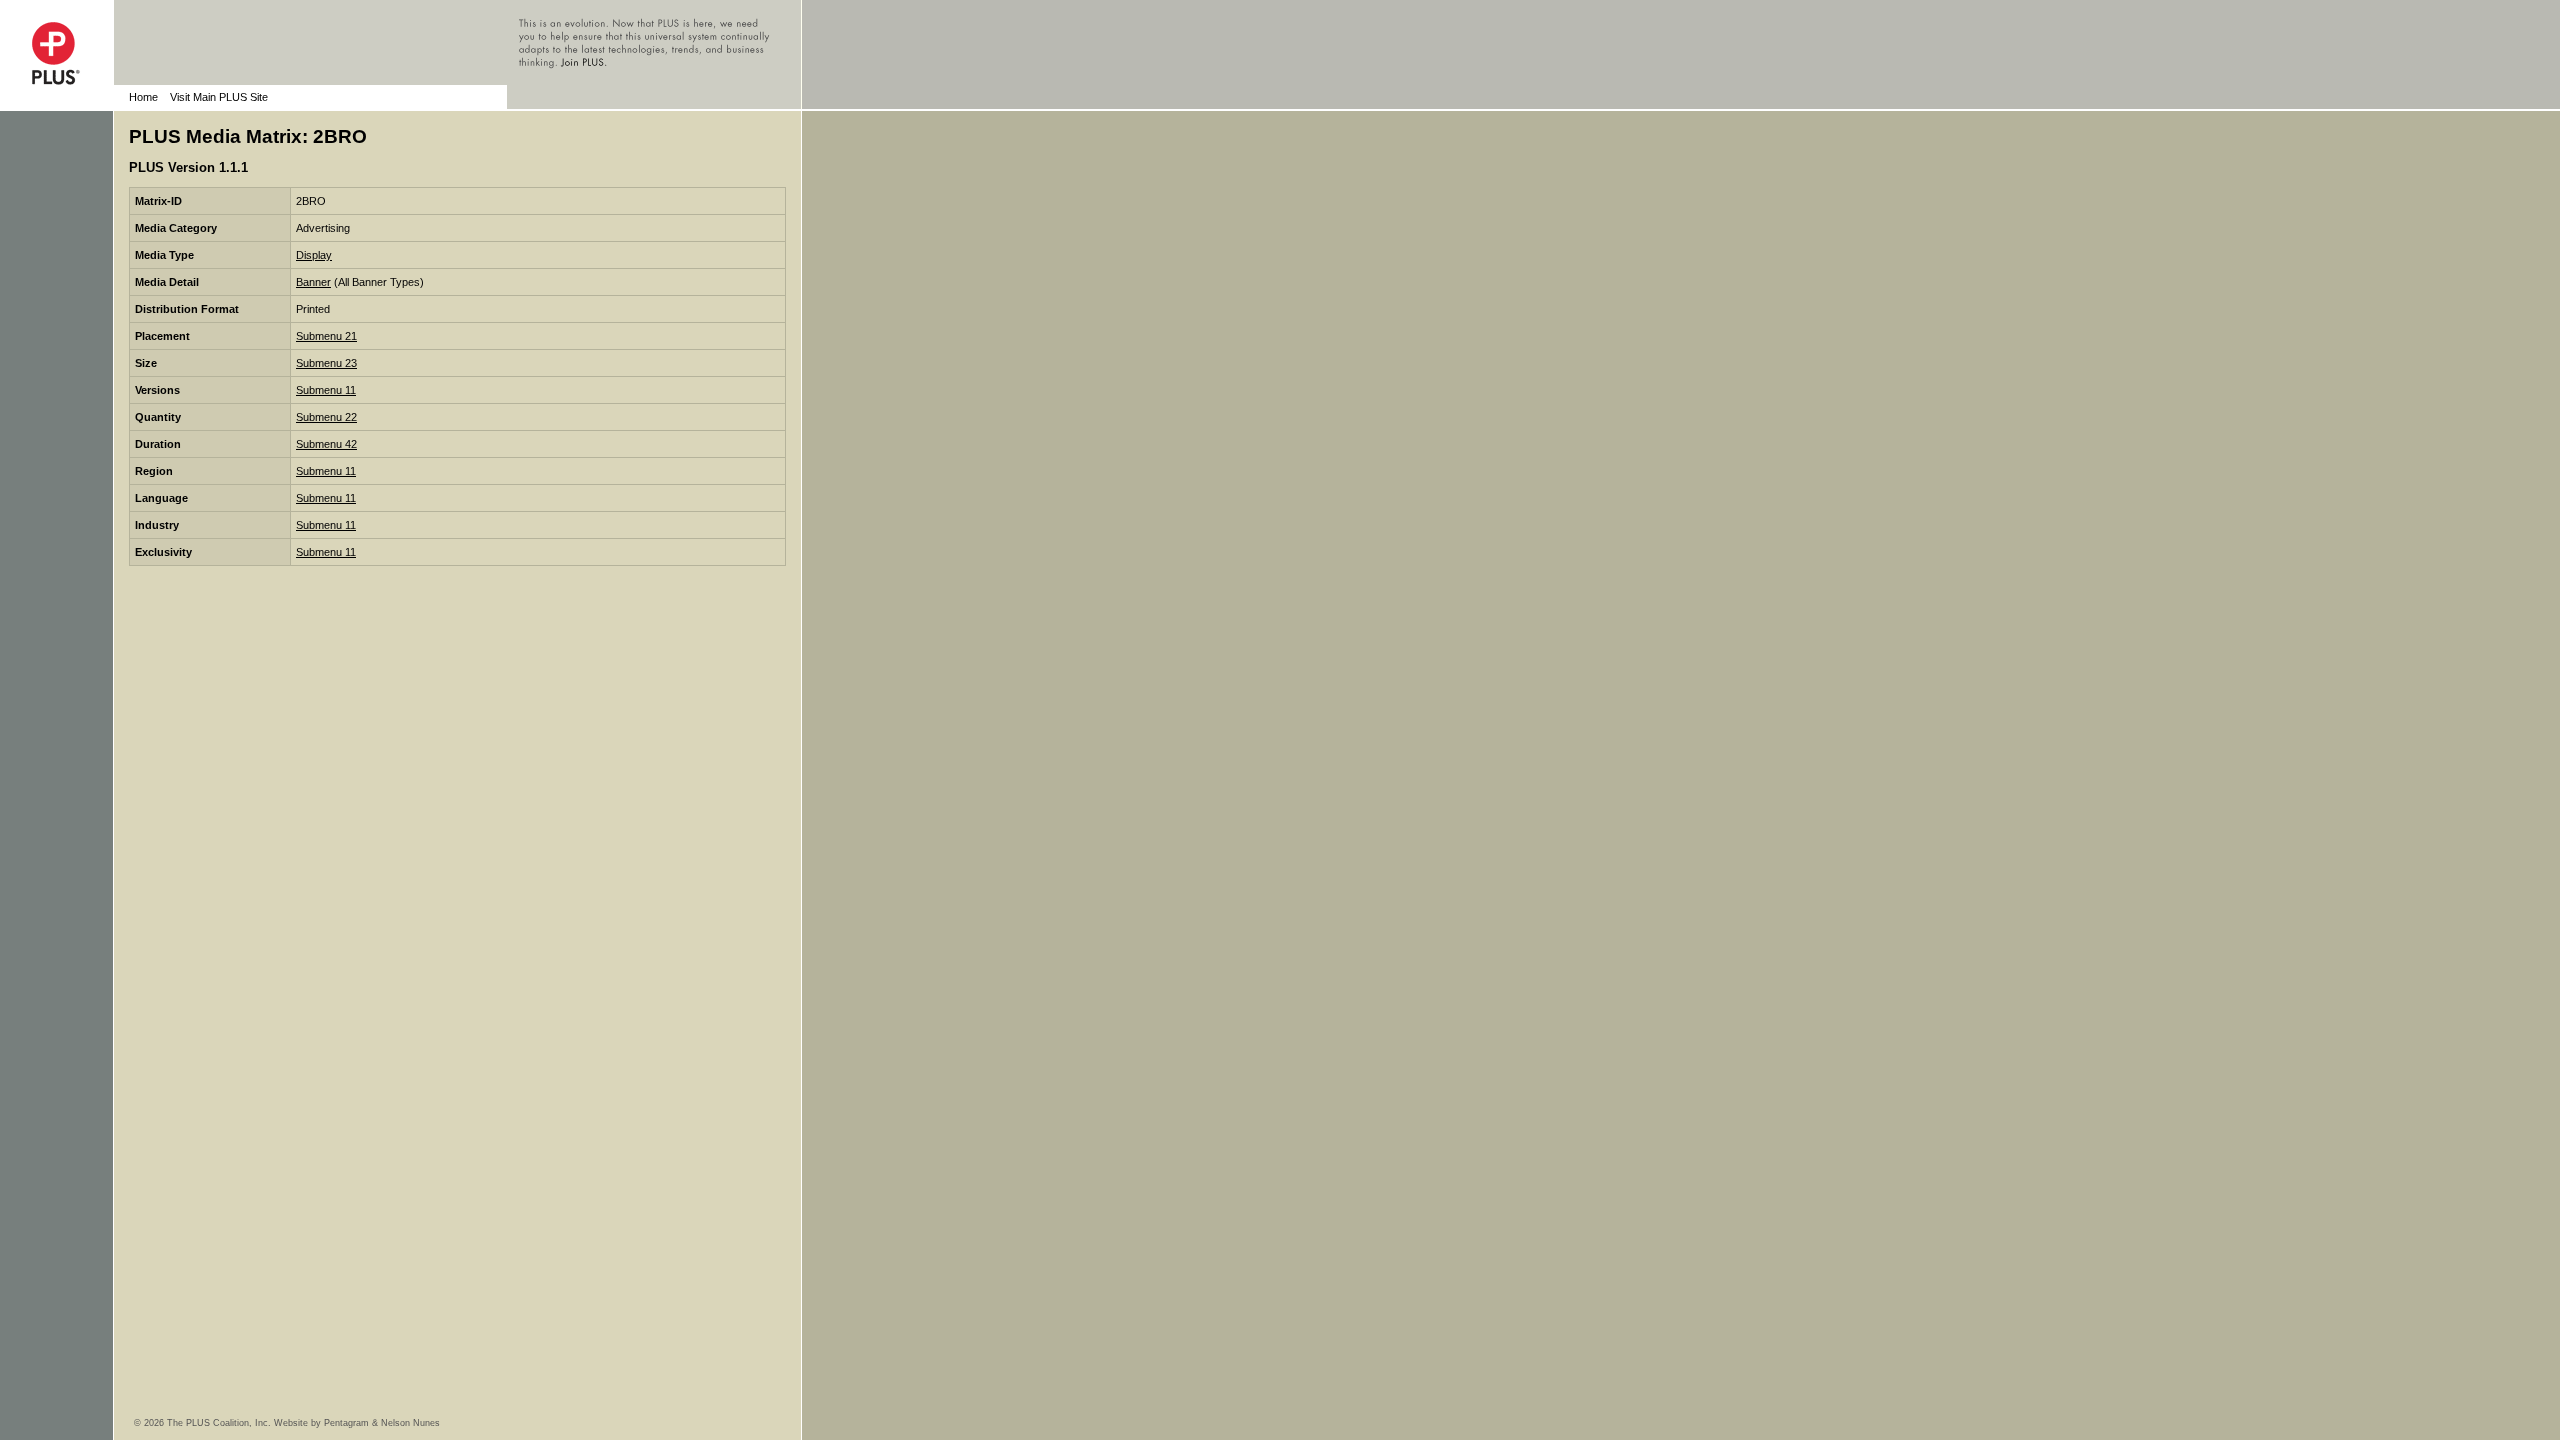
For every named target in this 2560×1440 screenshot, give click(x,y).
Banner (313, 282)
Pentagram (346, 1423)
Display (314, 255)
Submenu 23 (326, 363)
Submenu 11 (326, 390)
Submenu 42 (326, 444)
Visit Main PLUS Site (219, 97)
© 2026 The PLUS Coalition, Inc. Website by (229, 1423)
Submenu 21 (326, 336)
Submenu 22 (326, 417)
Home (143, 97)
